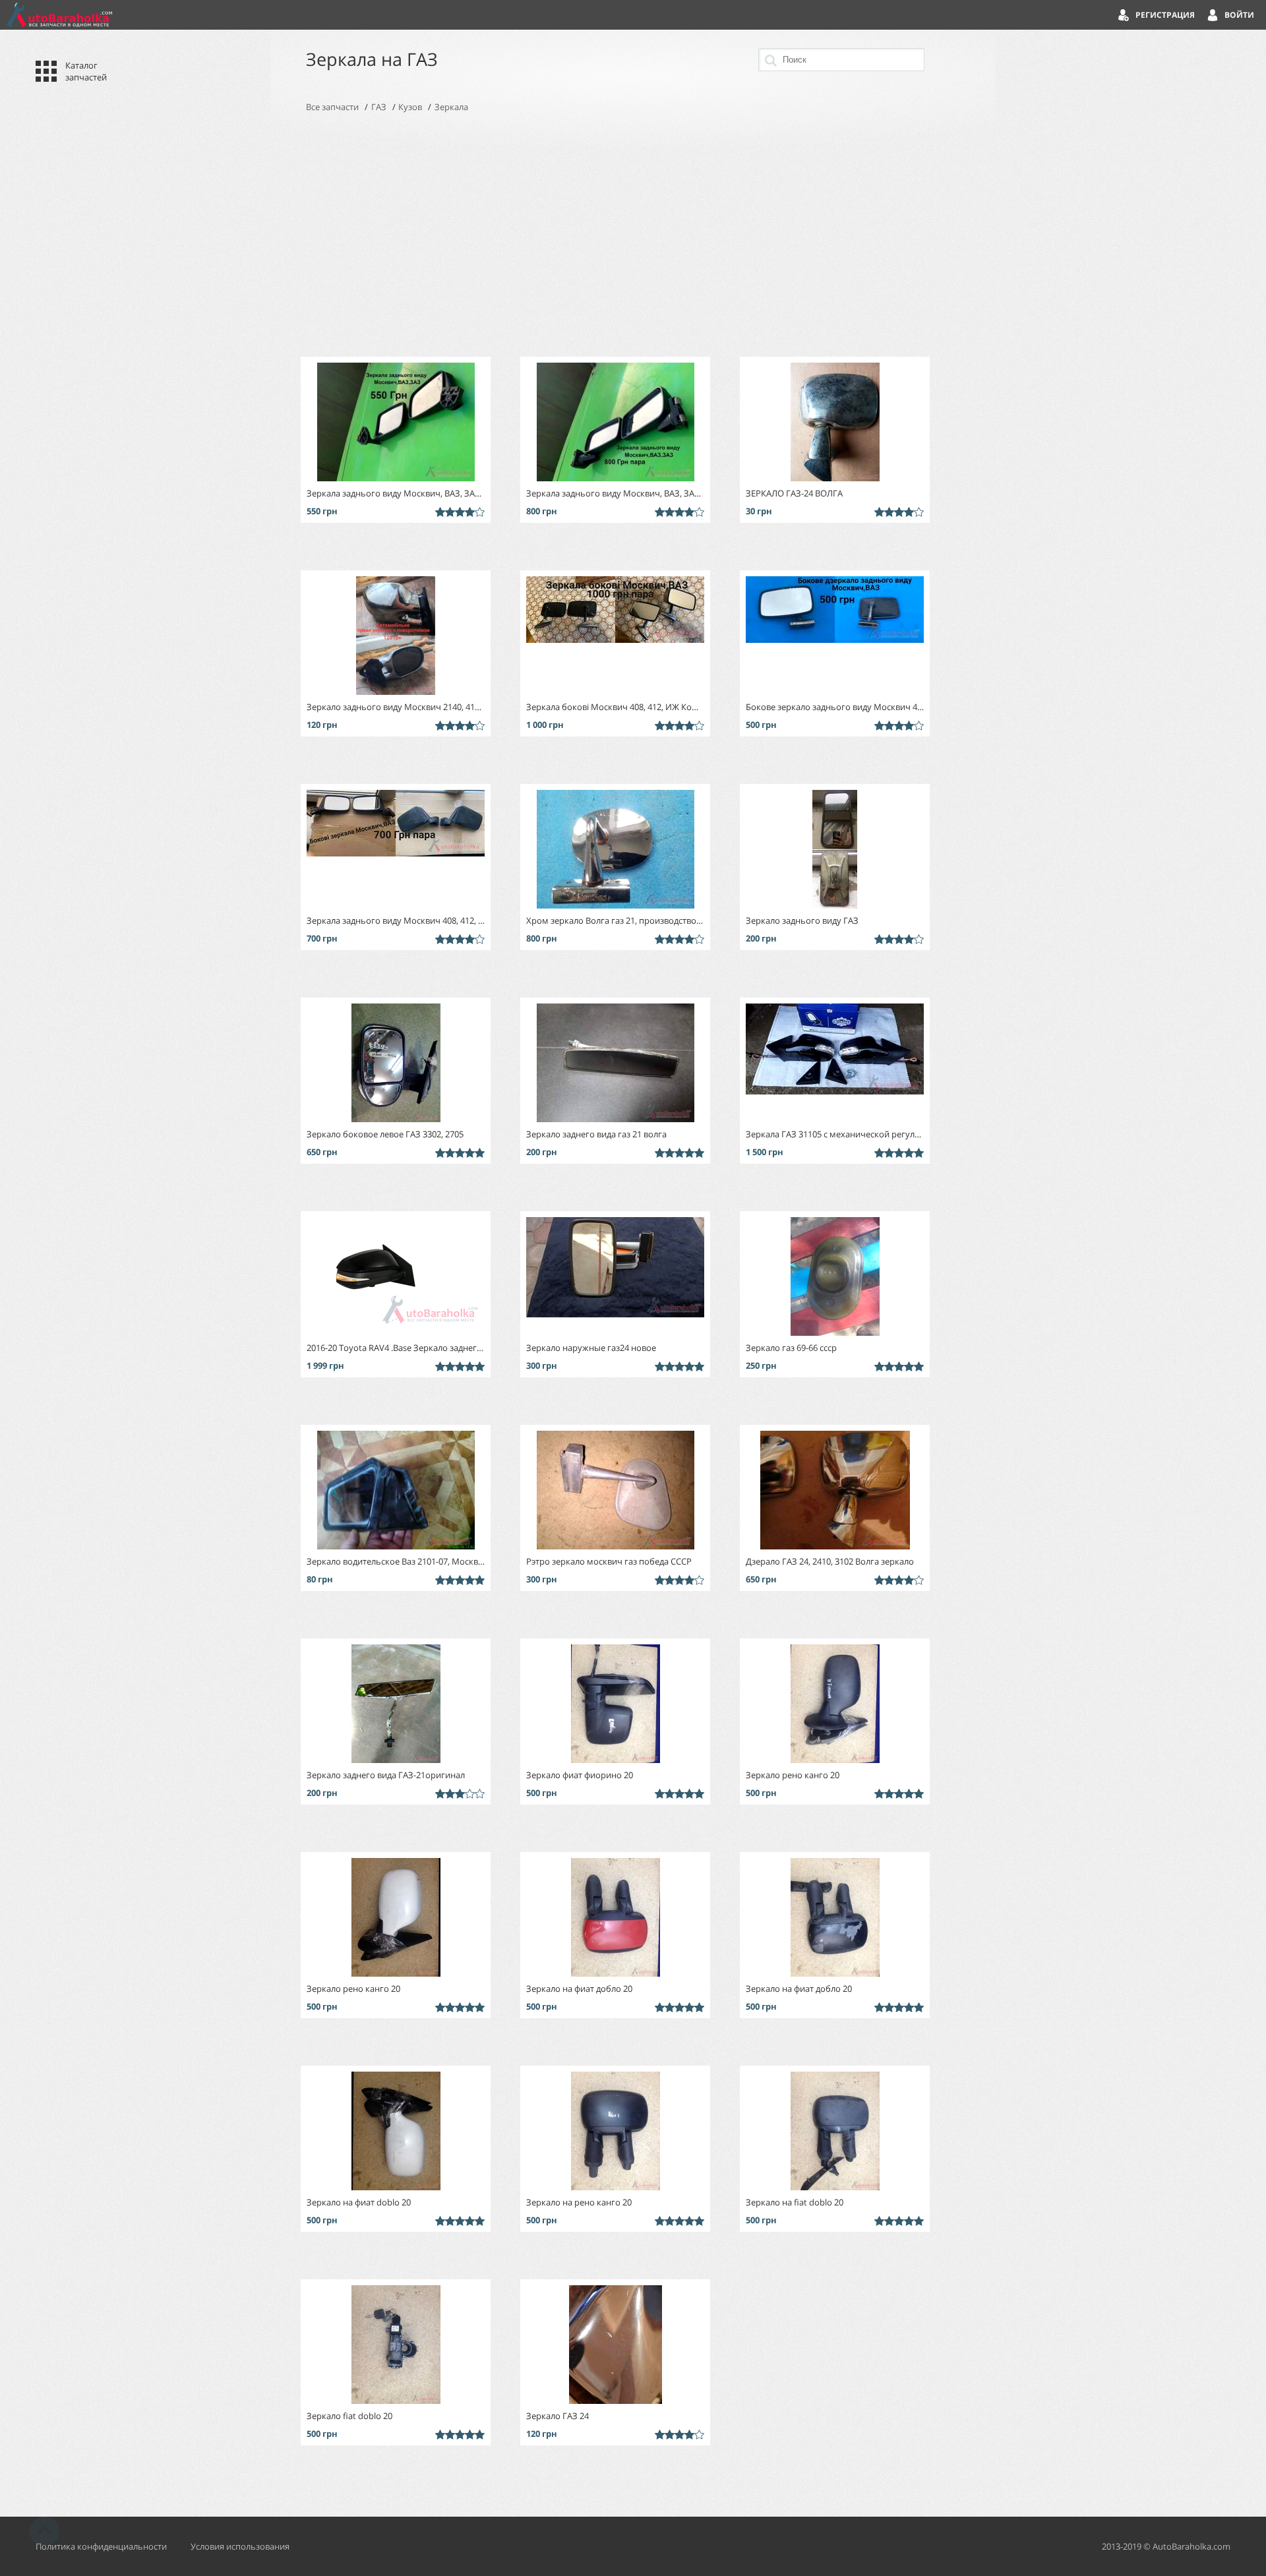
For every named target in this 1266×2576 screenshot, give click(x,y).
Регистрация (1165, 15)
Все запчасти (332, 107)
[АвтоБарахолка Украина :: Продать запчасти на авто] (59, 15)
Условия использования (240, 2546)
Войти (1239, 15)
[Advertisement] (633, 235)
